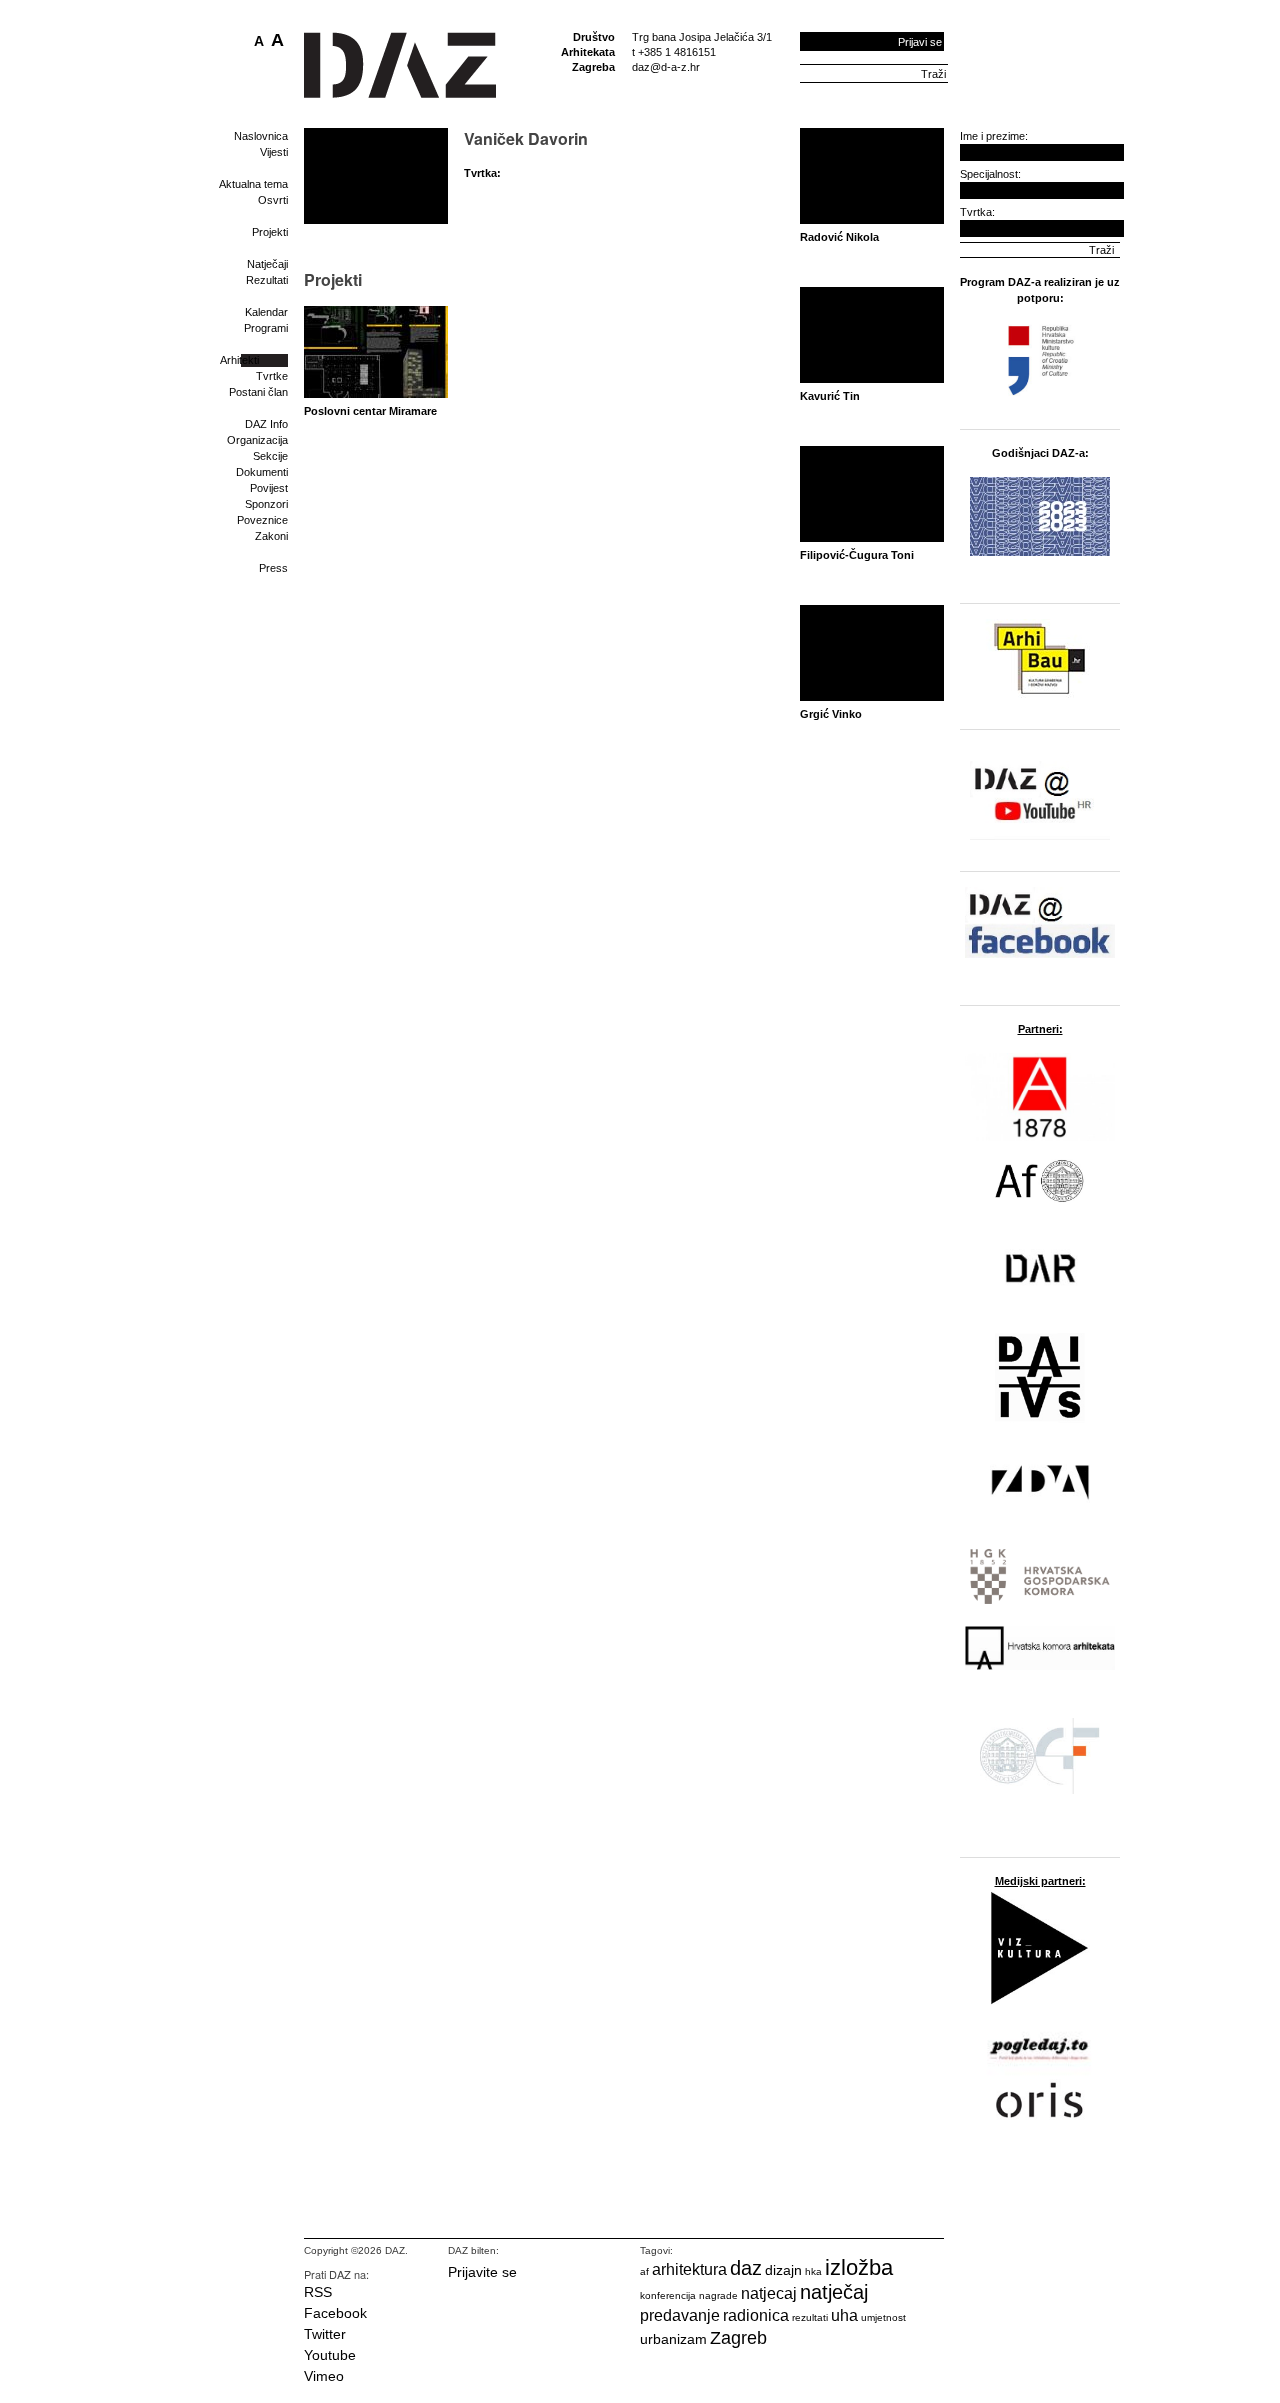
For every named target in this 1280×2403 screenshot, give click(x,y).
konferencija (668, 2295)
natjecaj (769, 2293)
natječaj (834, 2292)
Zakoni (271, 536)
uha (844, 2315)
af (644, 2271)
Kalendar (266, 312)
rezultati (810, 2317)
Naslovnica (261, 136)
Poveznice (262, 520)
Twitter (325, 2334)
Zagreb (738, 2338)
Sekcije (270, 456)
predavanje (680, 2315)
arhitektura (689, 2269)
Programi (266, 328)
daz (746, 2268)
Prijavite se (482, 2272)
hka (813, 2271)
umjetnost (883, 2317)
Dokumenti (262, 472)
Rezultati (267, 280)
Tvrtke (272, 376)
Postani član (258, 392)
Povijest (269, 488)
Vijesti (274, 152)
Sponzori (266, 504)
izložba (859, 2267)
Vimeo (324, 2376)
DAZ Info (266, 424)
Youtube (330, 2355)
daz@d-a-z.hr (666, 67)
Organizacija (257, 440)
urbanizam (673, 2339)
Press (273, 568)
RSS (318, 2292)
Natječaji (267, 264)
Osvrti (273, 200)
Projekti (270, 232)
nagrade (718, 2295)
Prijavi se (920, 42)
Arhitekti (239, 360)
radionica (756, 2315)
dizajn (783, 2270)
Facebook (335, 2313)
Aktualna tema (253, 184)
